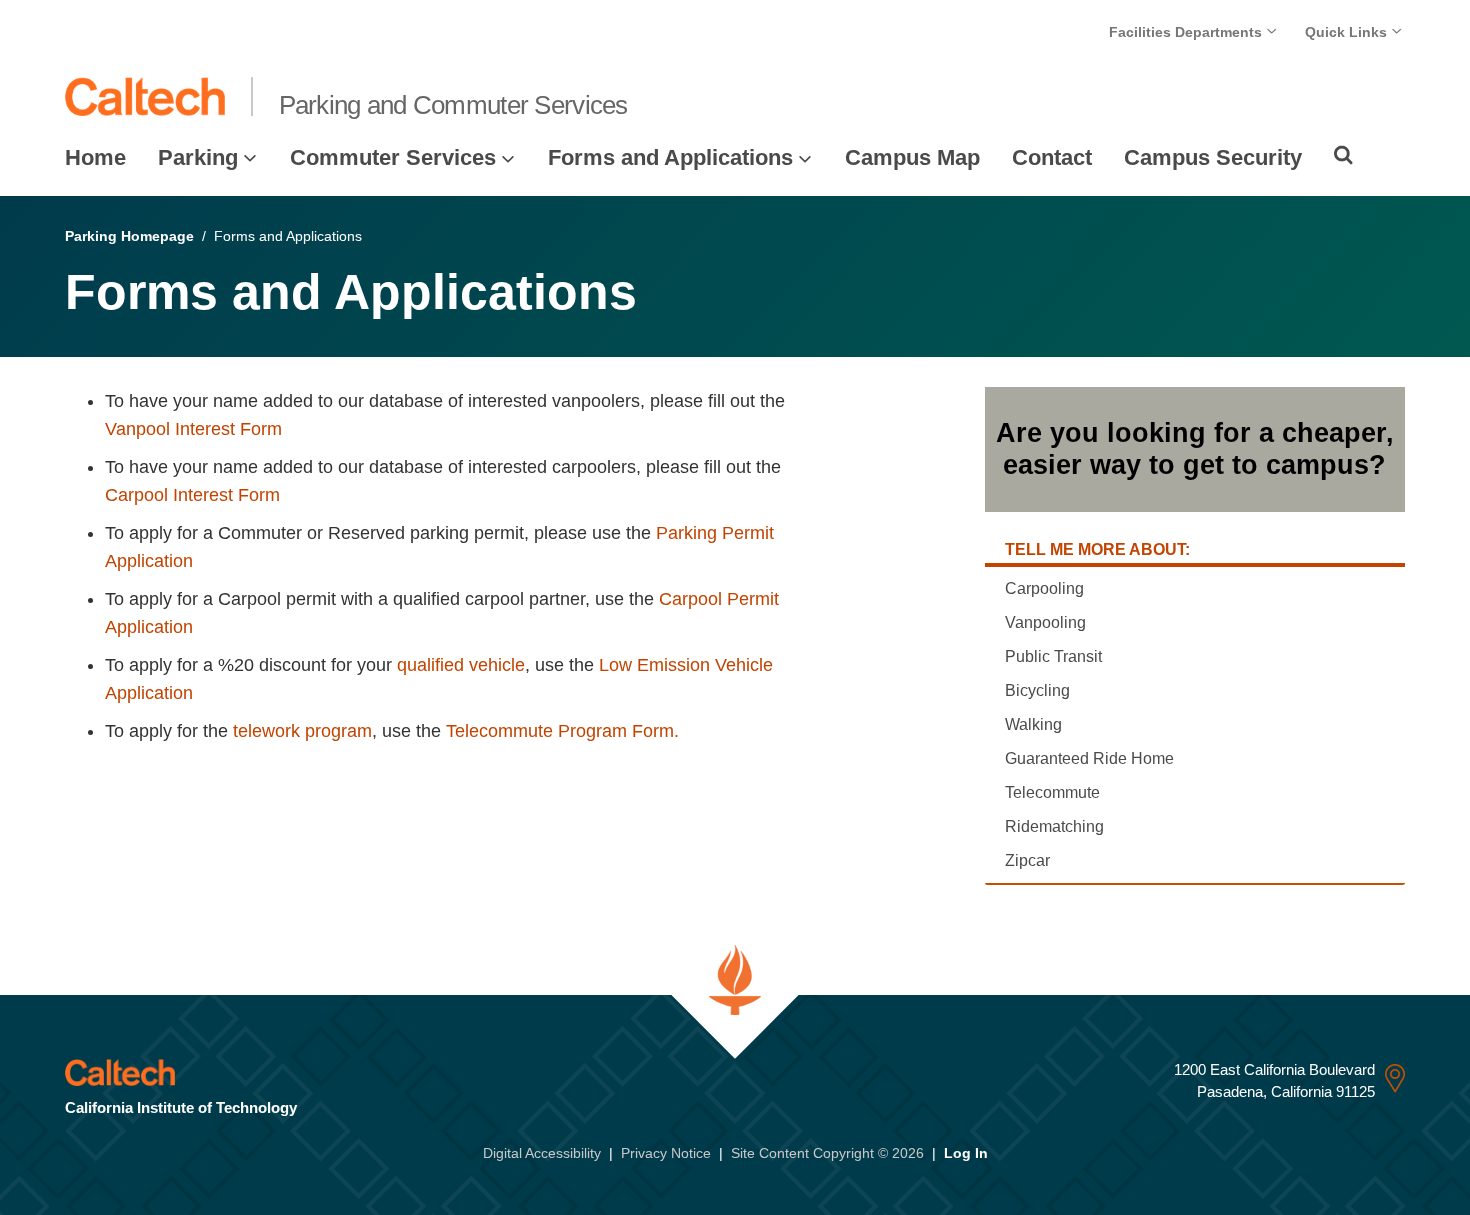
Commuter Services (393, 157)
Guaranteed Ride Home (1089, 758)
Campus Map (912, 157)
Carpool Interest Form (192, 495)
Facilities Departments (1187, 32)
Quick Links (1348, 32)
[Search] (1343, 155)
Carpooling (1044, 588)
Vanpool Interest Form (193, 429)
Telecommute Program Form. (562, 731)
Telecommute (1052, 792)
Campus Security (1213, 157)
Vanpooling (1045, 622)
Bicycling (1037, 690)
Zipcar (1027, 860)
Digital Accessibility (542, 1153)
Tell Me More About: (1097, 549)
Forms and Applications (670, 157)
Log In (966, 1153)
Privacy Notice (666, 1153)
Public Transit (1053, 656)
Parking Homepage (129, 236)
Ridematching (1054, 826)
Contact (1052, 157)
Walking (1033, 724)
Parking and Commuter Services (453, 105)
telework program (302, 731)
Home (95, 157)
